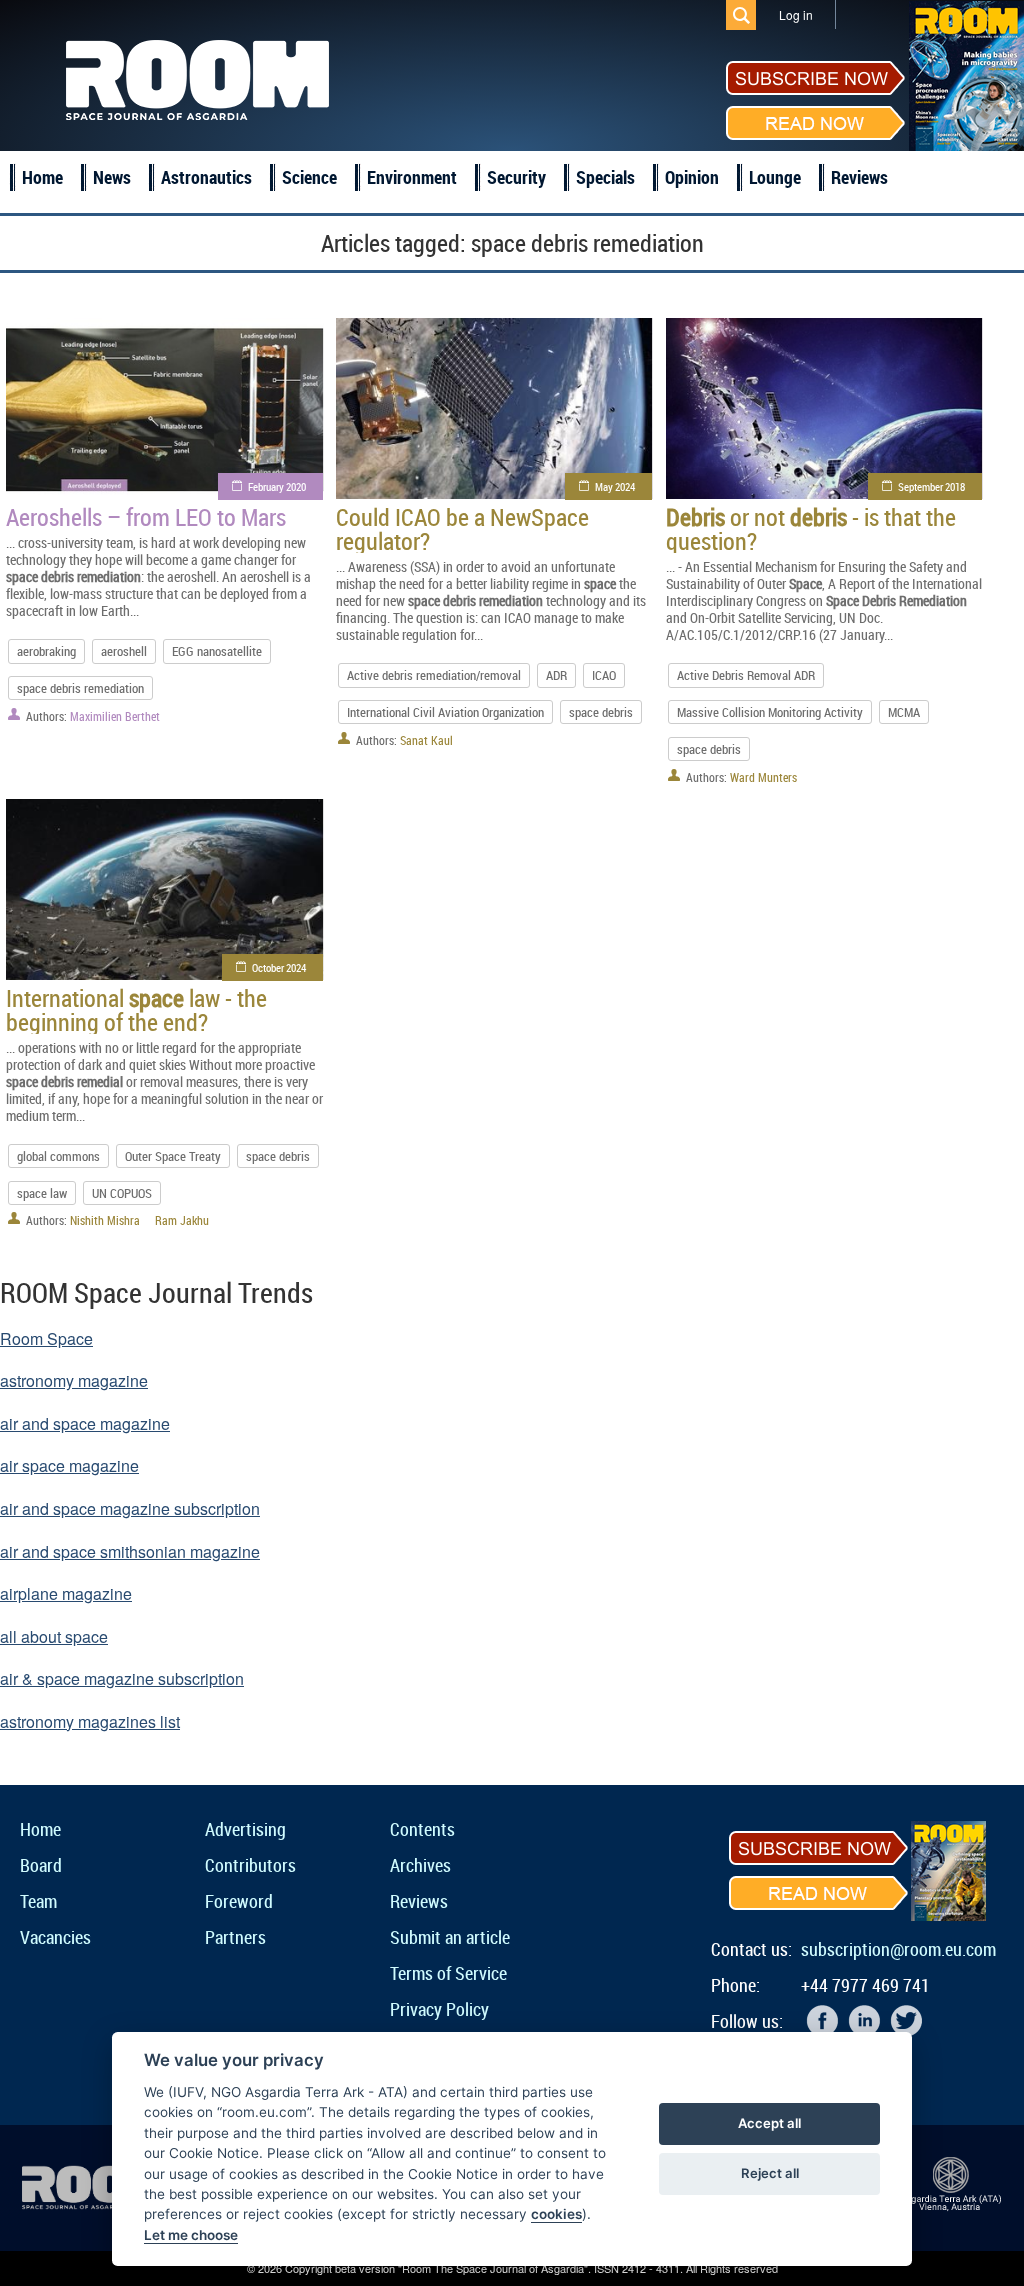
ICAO (604, 675)
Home (42, 177)
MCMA (904, 712)
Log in (796, 14)
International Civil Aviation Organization (445, 712)
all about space (54, 1636)
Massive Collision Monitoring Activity (770, 712)
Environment (412, 177)
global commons (58, 1156)
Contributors (250, 1865)
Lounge (775, 177)
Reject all (770, 2173)
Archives (420, 1865)
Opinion (692, 177)
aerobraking (46, 651)
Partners (235, 1937)
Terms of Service (448, 1973)
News (112, 177)
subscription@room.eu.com (898, 1949)
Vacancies (55, 1937)
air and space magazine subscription (130, 1508)
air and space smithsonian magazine (130, 1551)
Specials (605, 177)
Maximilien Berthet (115, 716)
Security (516, 177)
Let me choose (191, 2235)
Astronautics (206, 177)
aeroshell (124, 651)
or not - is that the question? (811, 529)
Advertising (245, 1829)
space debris (601, 712)
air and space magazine (85, 1423)
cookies (556, 2214)
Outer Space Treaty (173, 1156)
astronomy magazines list (90, 1721)
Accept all (769, 2123)
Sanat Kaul (426, 740)
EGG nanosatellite (217, 651)
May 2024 (615, 486)
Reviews (859, 177)
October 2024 (279, 967)
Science (309, 177)
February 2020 (277, 486)
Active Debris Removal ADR (746, 675)
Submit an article (450, 1937)
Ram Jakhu (182, 1220)
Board (41, 1865)
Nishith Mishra (105, 1220)
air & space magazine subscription (122, 1678)
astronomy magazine (74, 1380)
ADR (556, 675)
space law (42, 1193)
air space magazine (69, 1465)
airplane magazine (66, 1593)
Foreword (239, 1901)
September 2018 (931, 486)
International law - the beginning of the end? (136, 1010)
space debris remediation (80, 688)
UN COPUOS (122, 1193)
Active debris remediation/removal (434, 675)
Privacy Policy (439, 2009)
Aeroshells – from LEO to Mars (146, 517)
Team (38, 1901)
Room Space (46, 1338)
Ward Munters (763, 777)
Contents (422, 1829)
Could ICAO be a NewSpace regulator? (462, 529)
